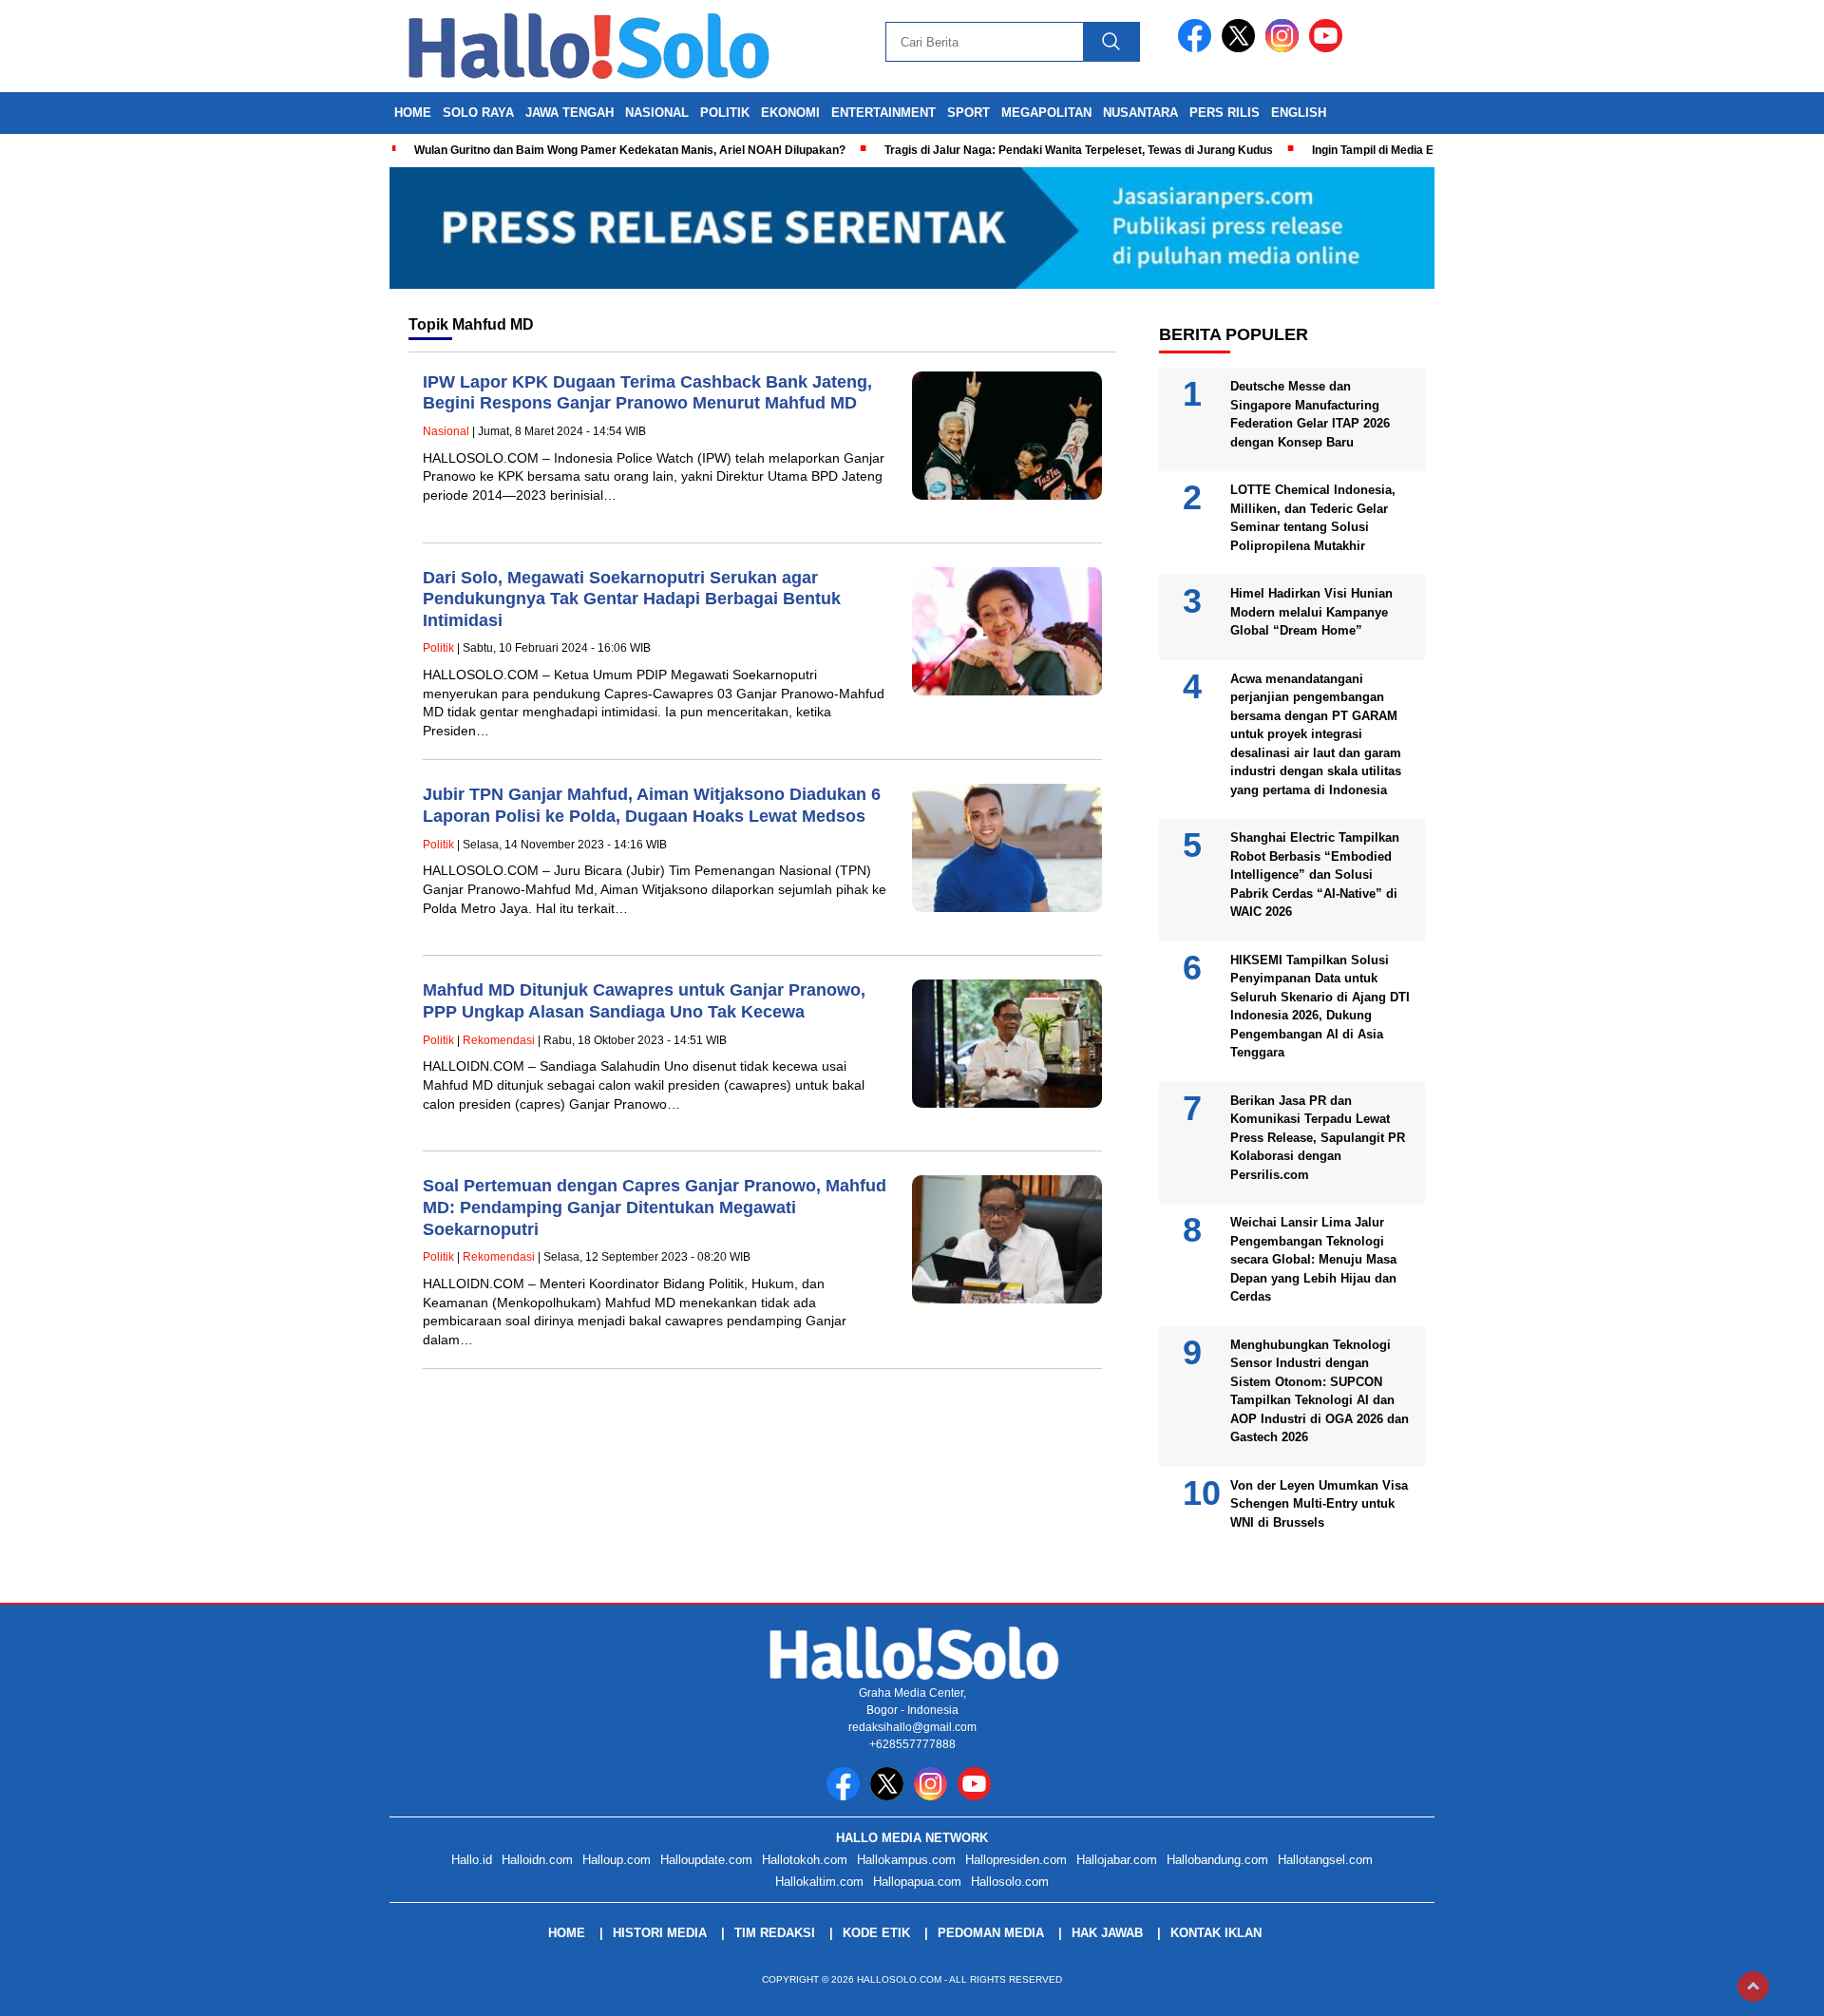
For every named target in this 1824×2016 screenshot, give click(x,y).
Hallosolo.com (1010, 1882)
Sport (969, 113)
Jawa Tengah (570, 113)
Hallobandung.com (1217, 1860)
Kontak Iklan (1216, 1933)
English (1299, 113)
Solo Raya (478, 113)
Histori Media (660, 1933)
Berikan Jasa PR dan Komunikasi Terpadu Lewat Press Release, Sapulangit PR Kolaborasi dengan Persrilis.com (1318, 1138)
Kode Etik (876, 1933)
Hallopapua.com (917, 1882)
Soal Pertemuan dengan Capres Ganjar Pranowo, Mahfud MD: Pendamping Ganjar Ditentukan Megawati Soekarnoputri (655, 1207)
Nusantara (1140, 113)
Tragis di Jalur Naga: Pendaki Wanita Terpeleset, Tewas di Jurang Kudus (1079, 150)
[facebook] (1198, 48)
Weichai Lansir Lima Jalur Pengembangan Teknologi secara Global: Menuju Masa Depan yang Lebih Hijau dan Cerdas (1313, 1259)
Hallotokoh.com (805, 1860)
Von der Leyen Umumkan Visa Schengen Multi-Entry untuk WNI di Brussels (1319, 1504)
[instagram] (1285, 48)
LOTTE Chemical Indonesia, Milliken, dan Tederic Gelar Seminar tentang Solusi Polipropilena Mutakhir (1313, 518)
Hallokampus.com (906, 1860)
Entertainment (883, 113)
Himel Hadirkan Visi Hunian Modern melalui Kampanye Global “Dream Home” (1311, 612)
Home (413, 113)
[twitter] (1242, 48)
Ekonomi (790, 113)
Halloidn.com (537, 1860)
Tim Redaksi (775, 1933)
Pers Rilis (1225, 113)
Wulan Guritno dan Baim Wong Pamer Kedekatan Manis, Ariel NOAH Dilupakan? (630, 150)
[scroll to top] (1753, 1987)
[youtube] (1329, 48)
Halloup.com (617, 1860)
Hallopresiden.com (1016, 1860)
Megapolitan (1046, 113)
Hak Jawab (1107, 1933)
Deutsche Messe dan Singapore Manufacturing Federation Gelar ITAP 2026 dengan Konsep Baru (1310, 414)
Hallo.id (472, 1860)
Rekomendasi (499, 1040)
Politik (725, 113)
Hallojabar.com (1117, 1860)
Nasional (657, 113)
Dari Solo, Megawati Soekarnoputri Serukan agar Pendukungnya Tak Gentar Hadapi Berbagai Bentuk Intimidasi (632, 599)
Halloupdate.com (706, 1860)
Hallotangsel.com (1325, 1860)
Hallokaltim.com (819, 1882)
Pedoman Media (991, 1933)
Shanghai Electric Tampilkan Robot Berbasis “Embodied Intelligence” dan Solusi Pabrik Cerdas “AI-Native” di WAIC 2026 (1315, 875)
